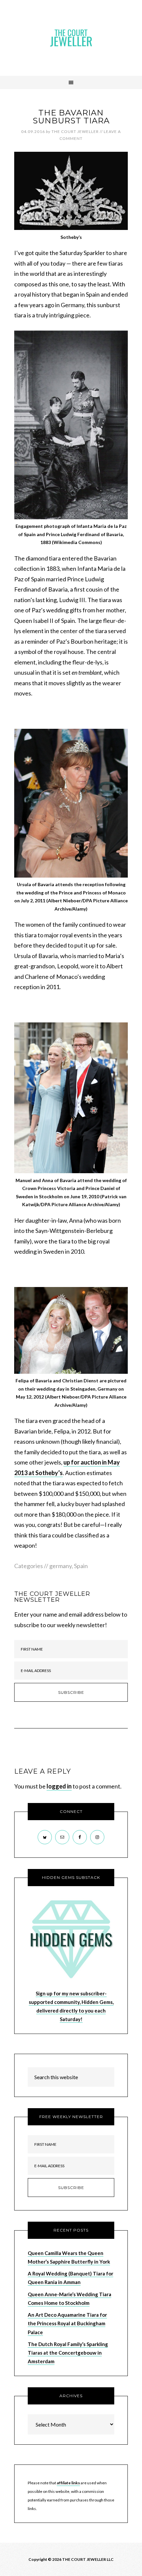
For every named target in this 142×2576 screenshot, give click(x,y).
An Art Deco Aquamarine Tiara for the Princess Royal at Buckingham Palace (67, 2323)
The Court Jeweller (71, 38)
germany (60, 1566)
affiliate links (68, 2483)
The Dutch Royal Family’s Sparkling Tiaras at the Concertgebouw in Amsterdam (68, 2353)
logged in (59, 1786)
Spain (81, 1566)
